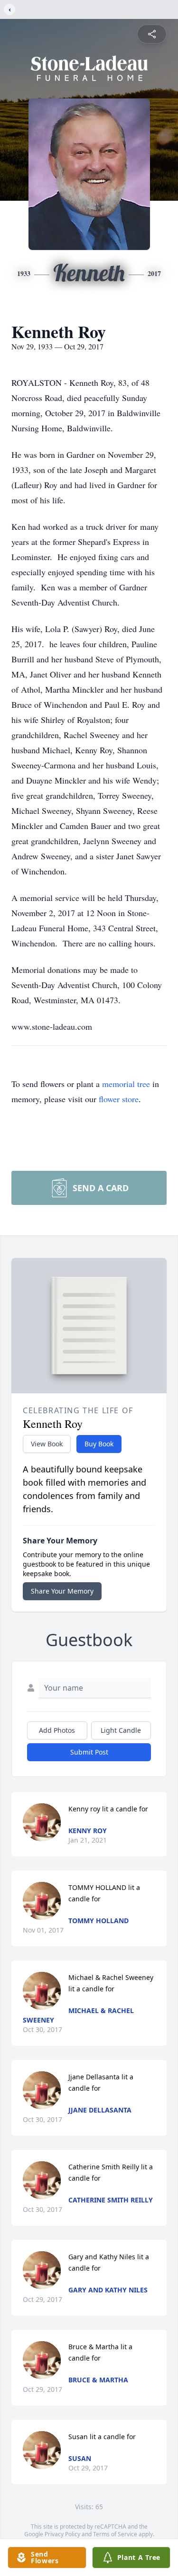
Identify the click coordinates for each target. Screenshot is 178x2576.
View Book (47, 1444)
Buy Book (99, 1444)
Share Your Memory (62, 1591)
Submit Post (89, 1752)
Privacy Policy (62, 2534)
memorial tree (126, 1084)
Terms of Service (115, 2534)
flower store (119, 1099)
